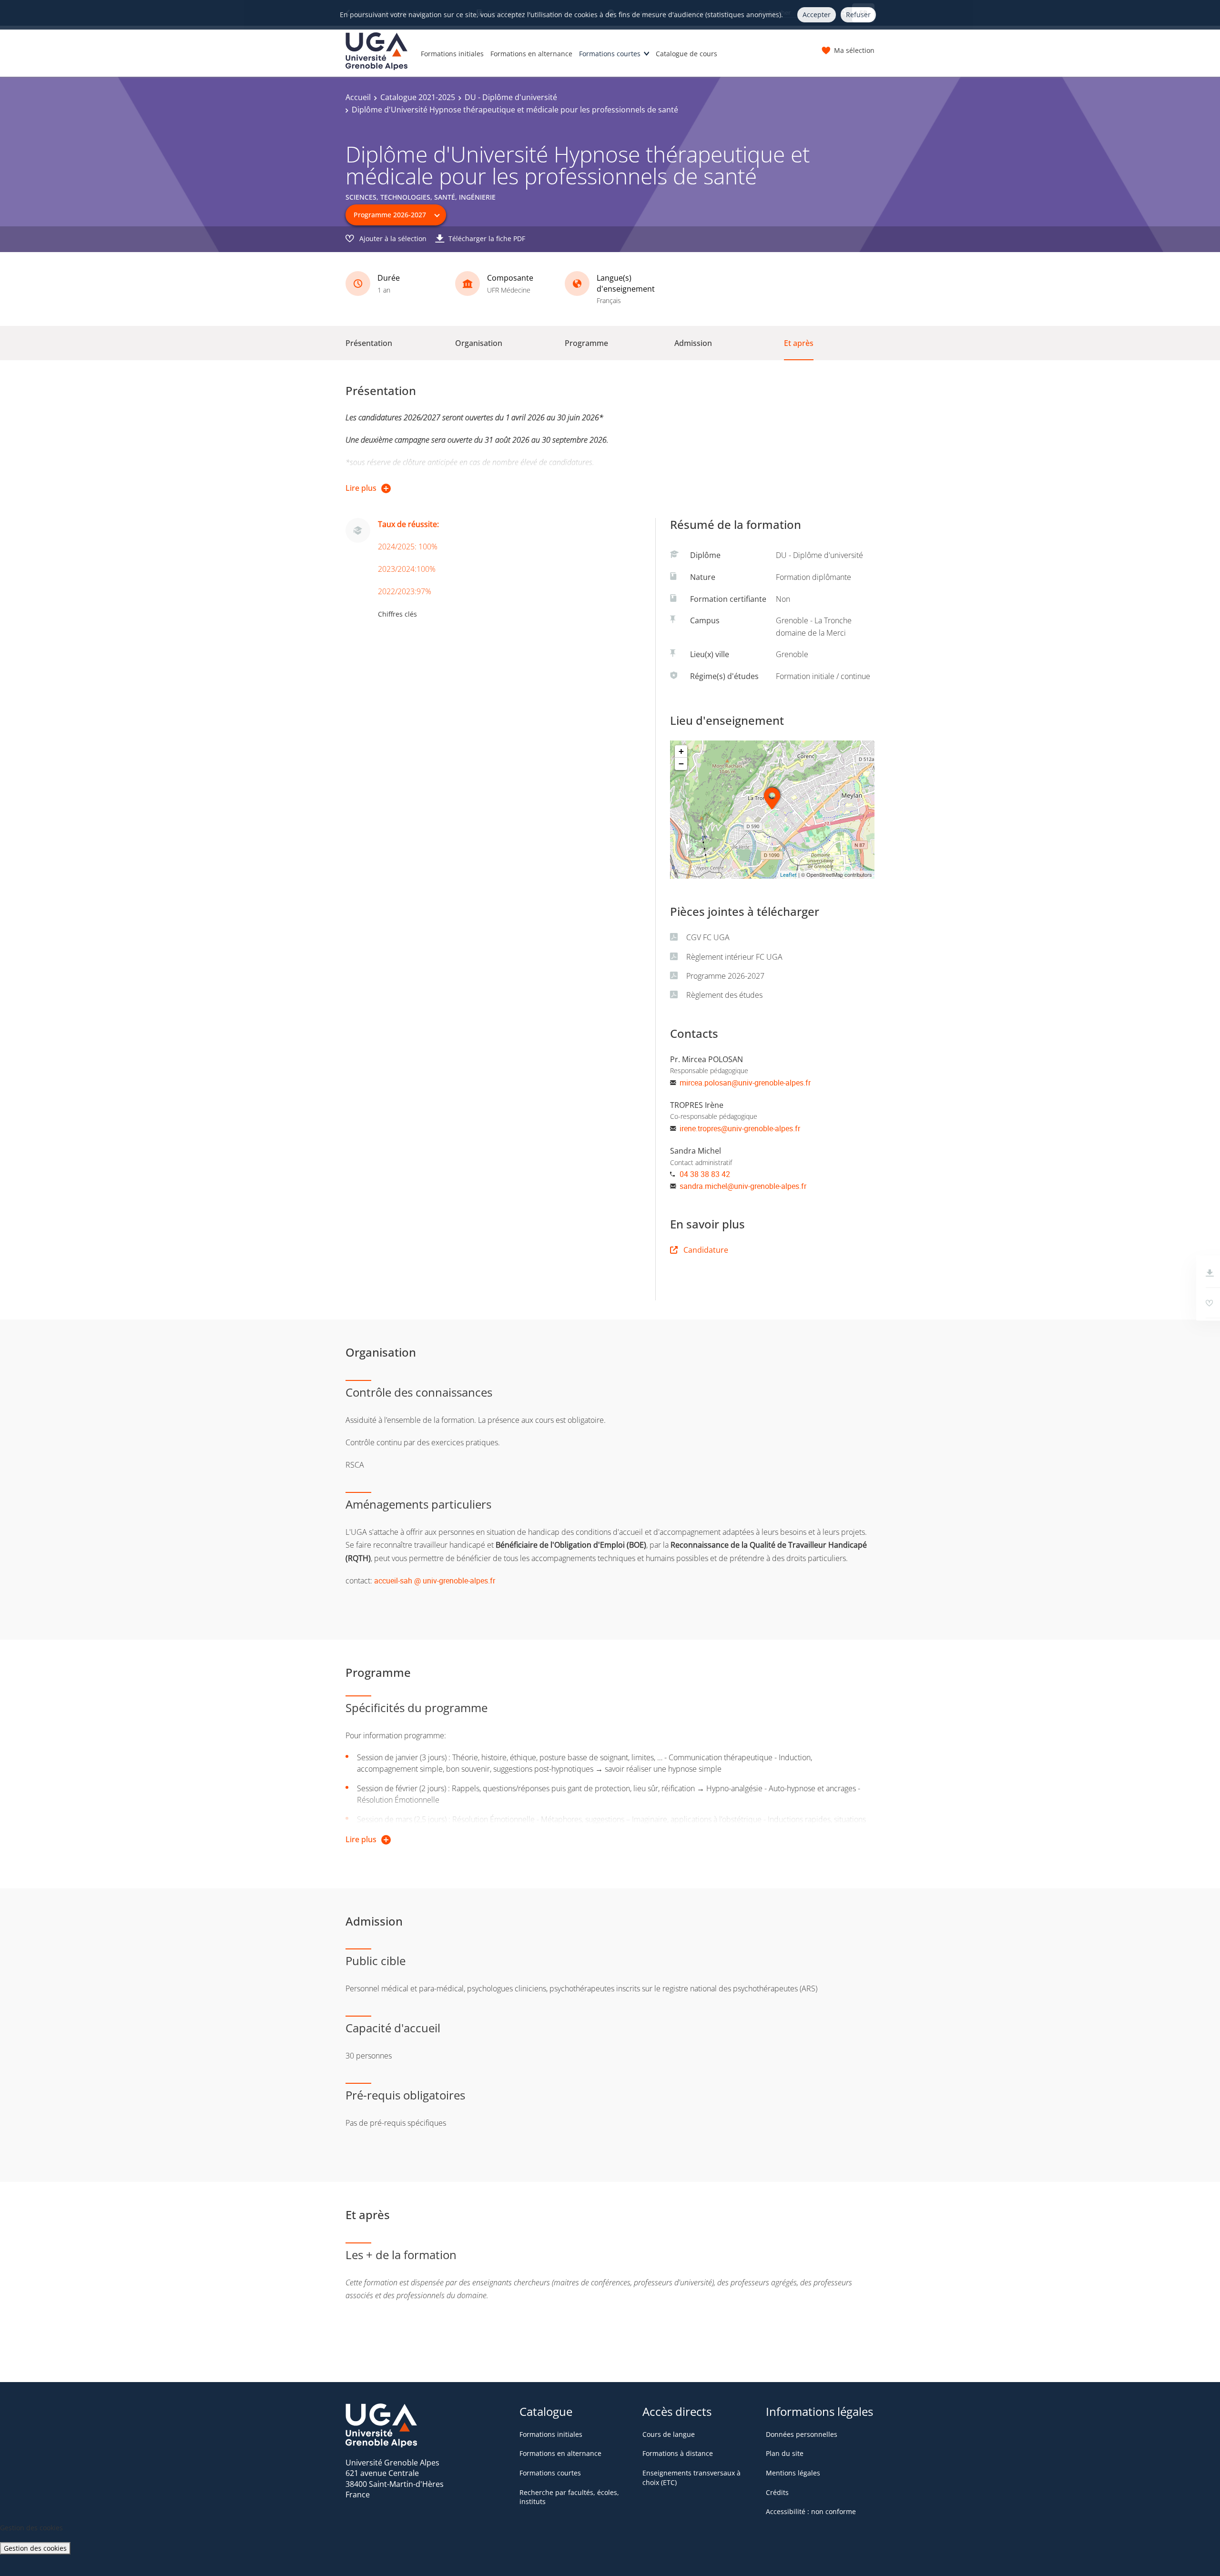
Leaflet (788, 875)
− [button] (681, 764)
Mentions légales (793, 2473)
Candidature (706, 1250)
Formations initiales (452, 54)
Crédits (777, 2492)
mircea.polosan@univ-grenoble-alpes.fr (745, 1083)
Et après (799, 343)
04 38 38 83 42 (705, 1174)
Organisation (479, 343)
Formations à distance (678, 2453)
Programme (586, 343)
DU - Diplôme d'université (511, 97)
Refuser (858, 15)
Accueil (358, 97)
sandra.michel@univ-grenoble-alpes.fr (743, 1186)
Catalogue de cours (686, 54)
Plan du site (785, 2453)
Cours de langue (669, 2434)
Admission (693, 343)
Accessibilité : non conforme (811, 2511)
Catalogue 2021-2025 (418, 97)
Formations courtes (610, 54)
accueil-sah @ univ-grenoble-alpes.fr (435, 1581)
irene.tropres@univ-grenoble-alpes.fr (740, 1128)
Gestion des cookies (35, 2548)
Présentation (369, 343)
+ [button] (681, 751)
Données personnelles (802, 2434)
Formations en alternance (531, 54)
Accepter (817, 15)
